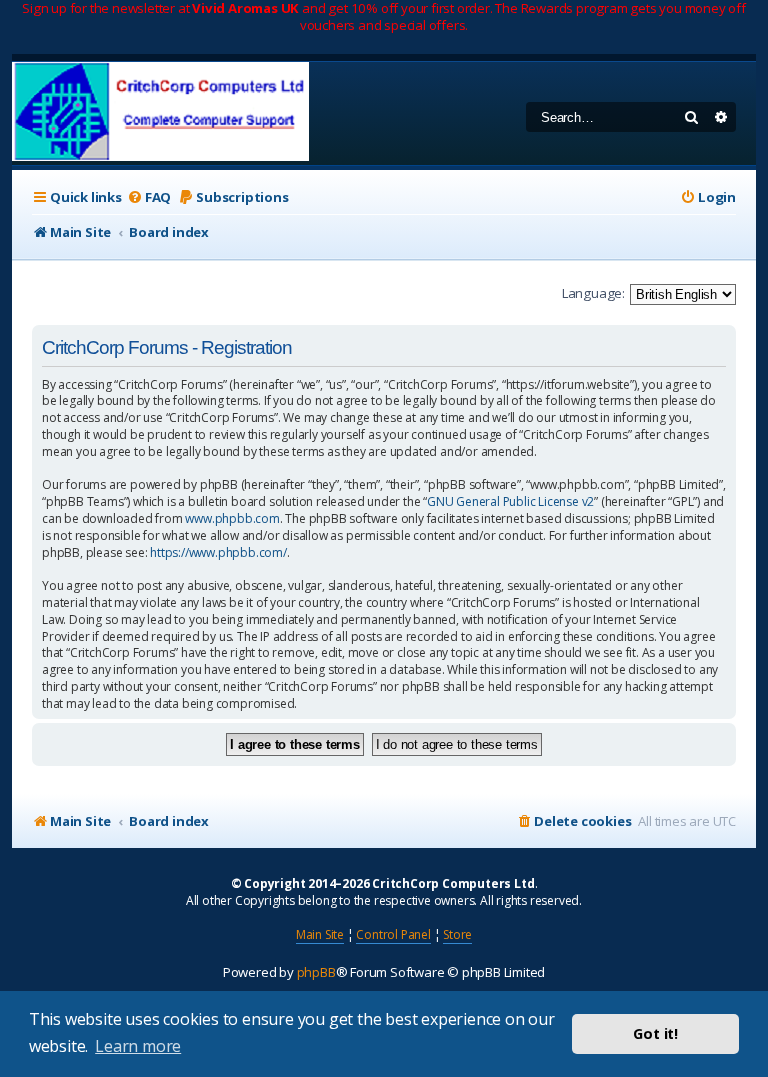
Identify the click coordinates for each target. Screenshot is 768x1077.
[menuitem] (149, 197)
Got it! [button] (655, 1033)
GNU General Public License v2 (510, 502)
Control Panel (393, 934)
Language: (593, 293)
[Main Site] (160, 113)
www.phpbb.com (232, 519)
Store (457, 934)
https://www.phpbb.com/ (218, 553)
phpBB (316, 972)
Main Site (320, 934)
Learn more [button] (138, 1046)
